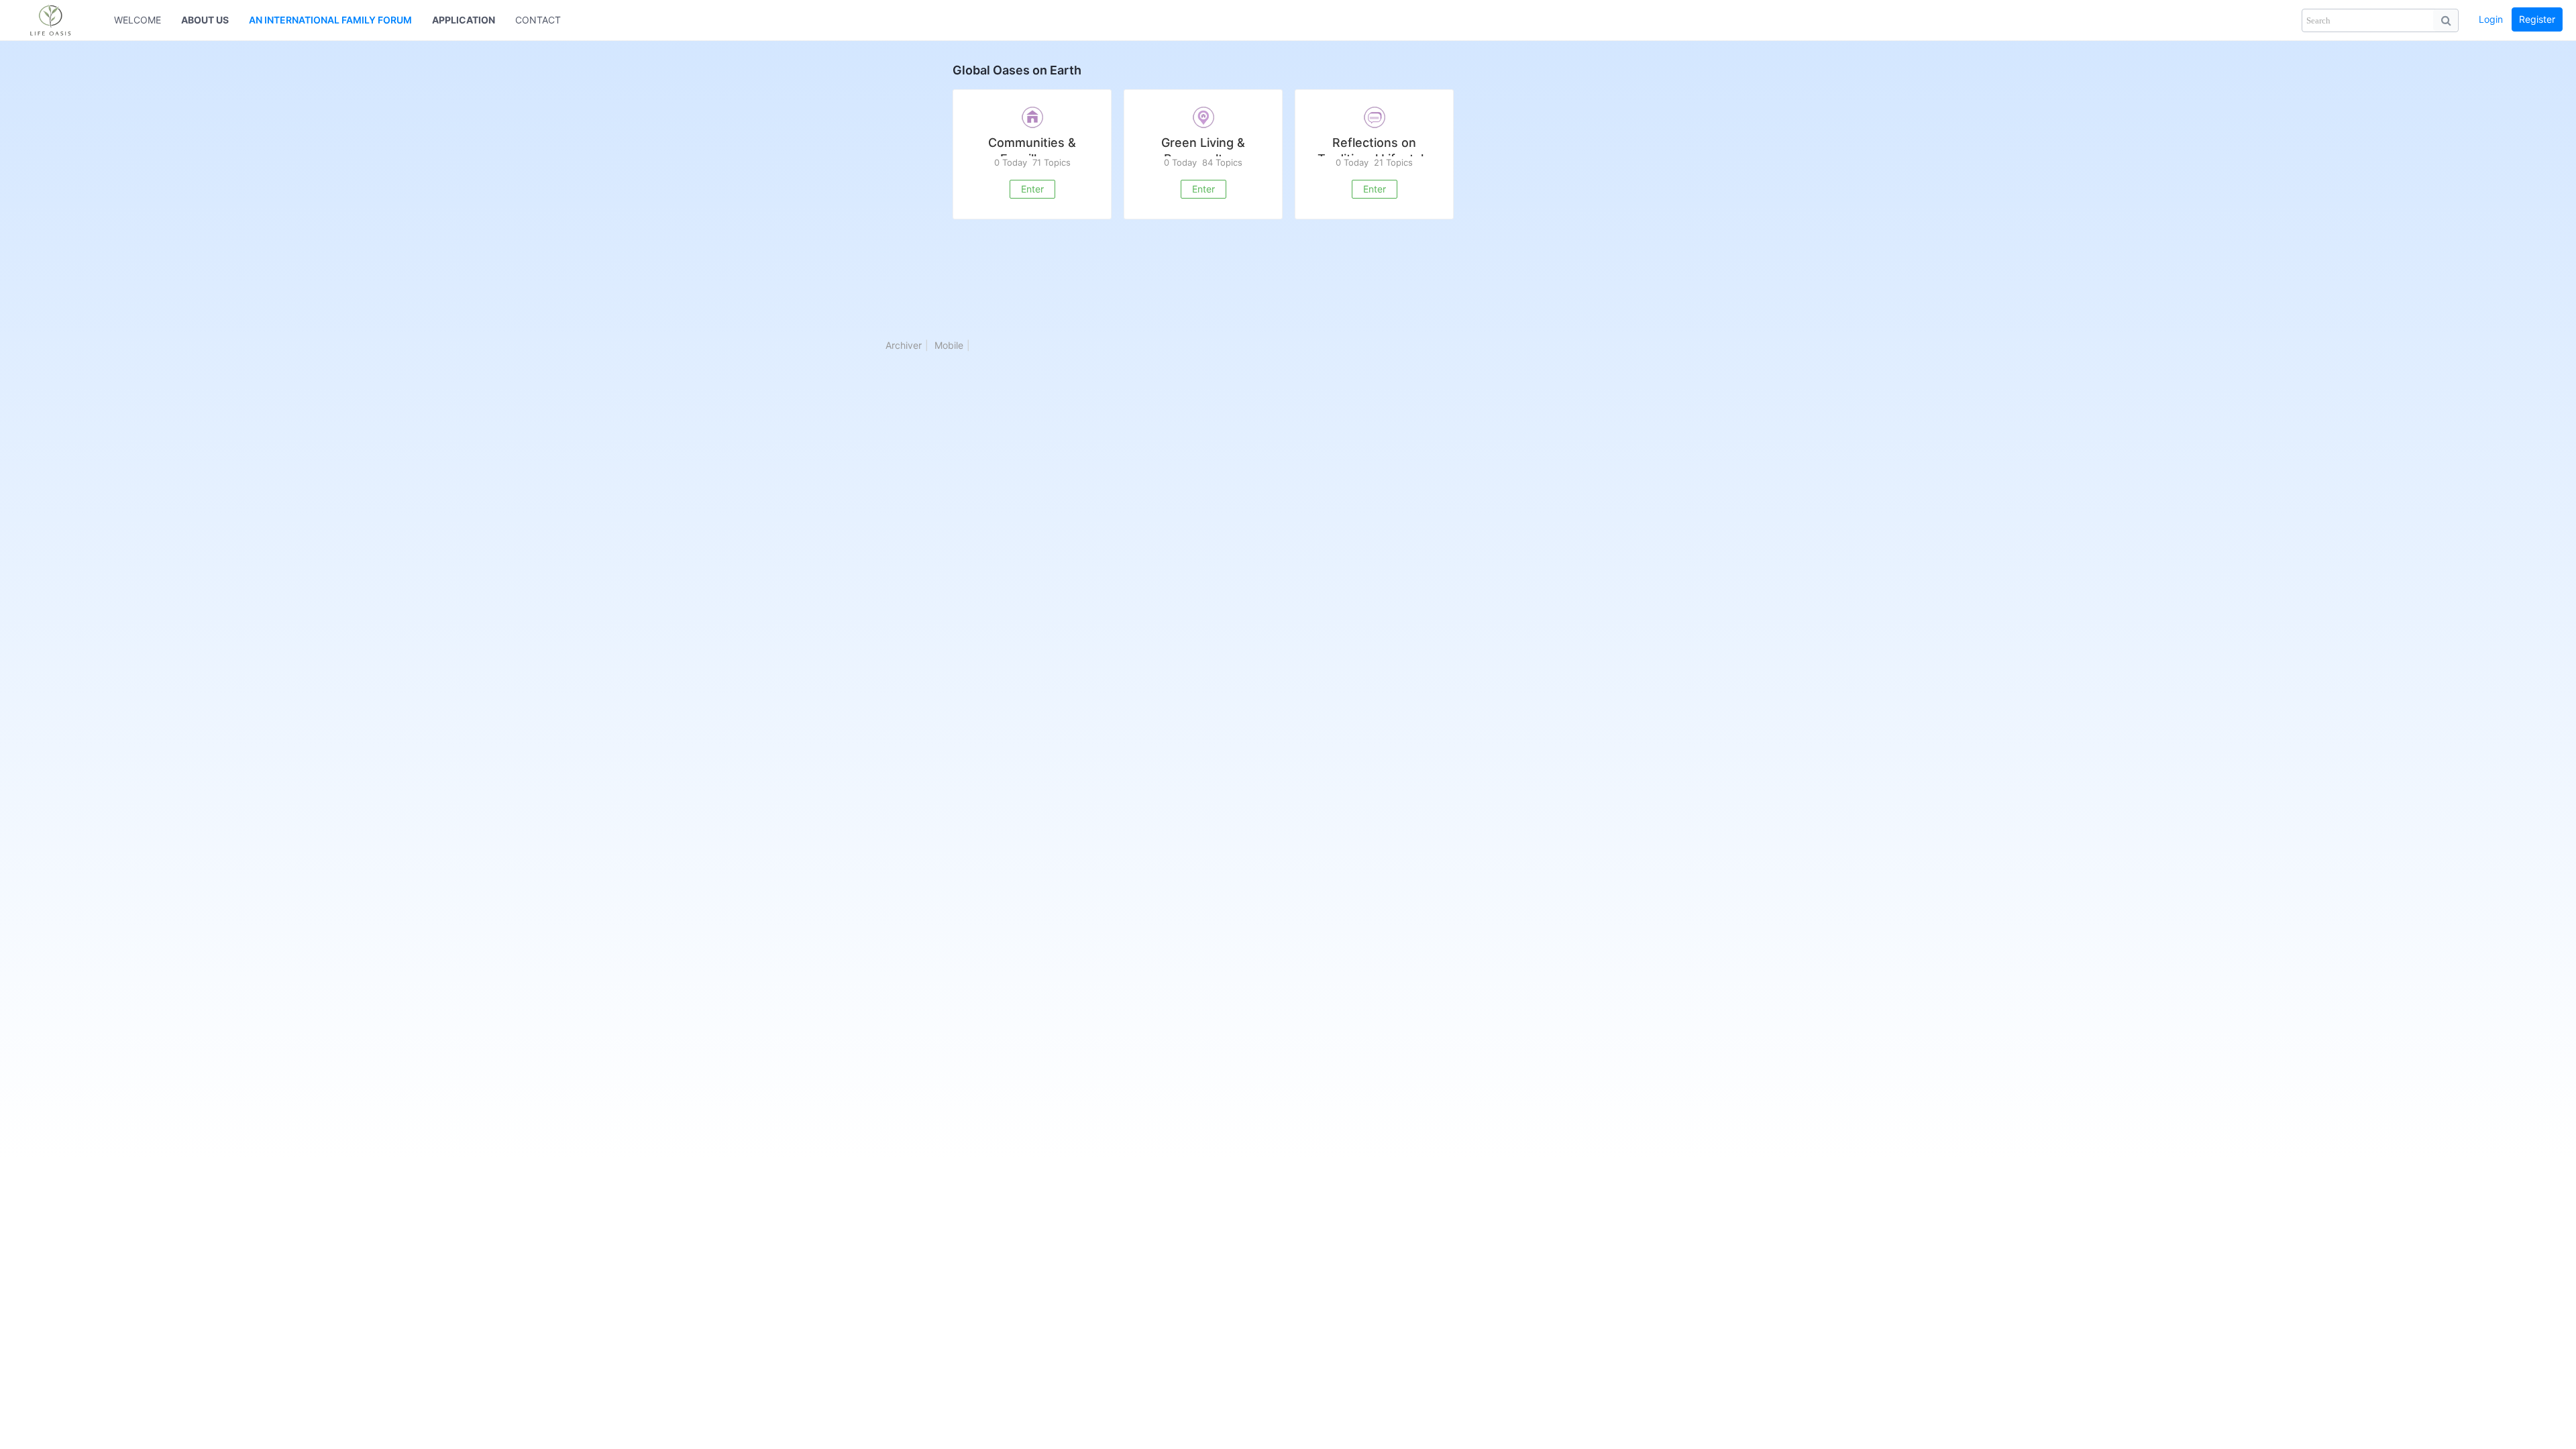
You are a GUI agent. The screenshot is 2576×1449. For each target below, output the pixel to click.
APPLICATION (464, 20)
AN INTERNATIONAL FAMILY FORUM (330, 20)
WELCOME (138, 20)
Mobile (949, 345)
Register (2537, 19)
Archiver (904, 345)
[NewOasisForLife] (57, 20)
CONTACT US (546, 20)
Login (2491, 19)
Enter (1032, 189)
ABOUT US (205, 20)
